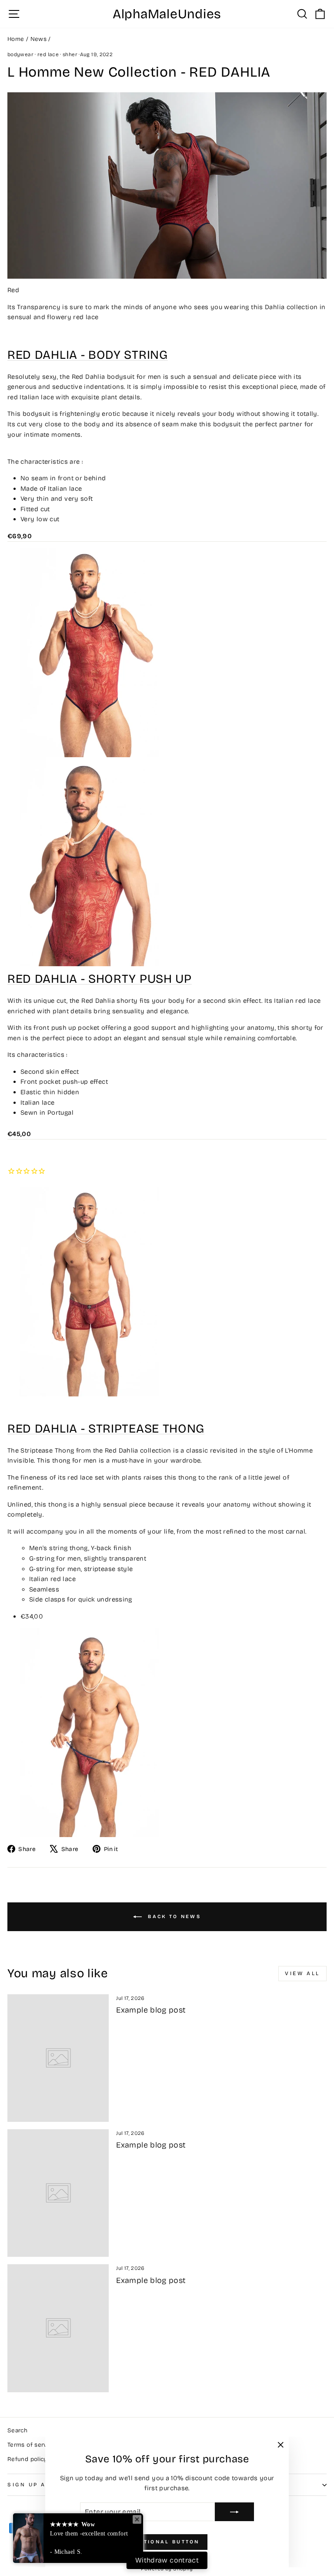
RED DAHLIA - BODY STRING (88, 355)
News (38, 39)
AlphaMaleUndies (167, 14)
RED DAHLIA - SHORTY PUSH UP (100, 979)
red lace (48, 54)
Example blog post (151, 2010)
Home (16, 39)
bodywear (20, 54)
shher (70, 54)
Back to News (173, 1917)
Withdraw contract (167, 2560)
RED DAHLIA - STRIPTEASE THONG (106, 1428)
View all (302, 1973)
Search (17, 2430)
